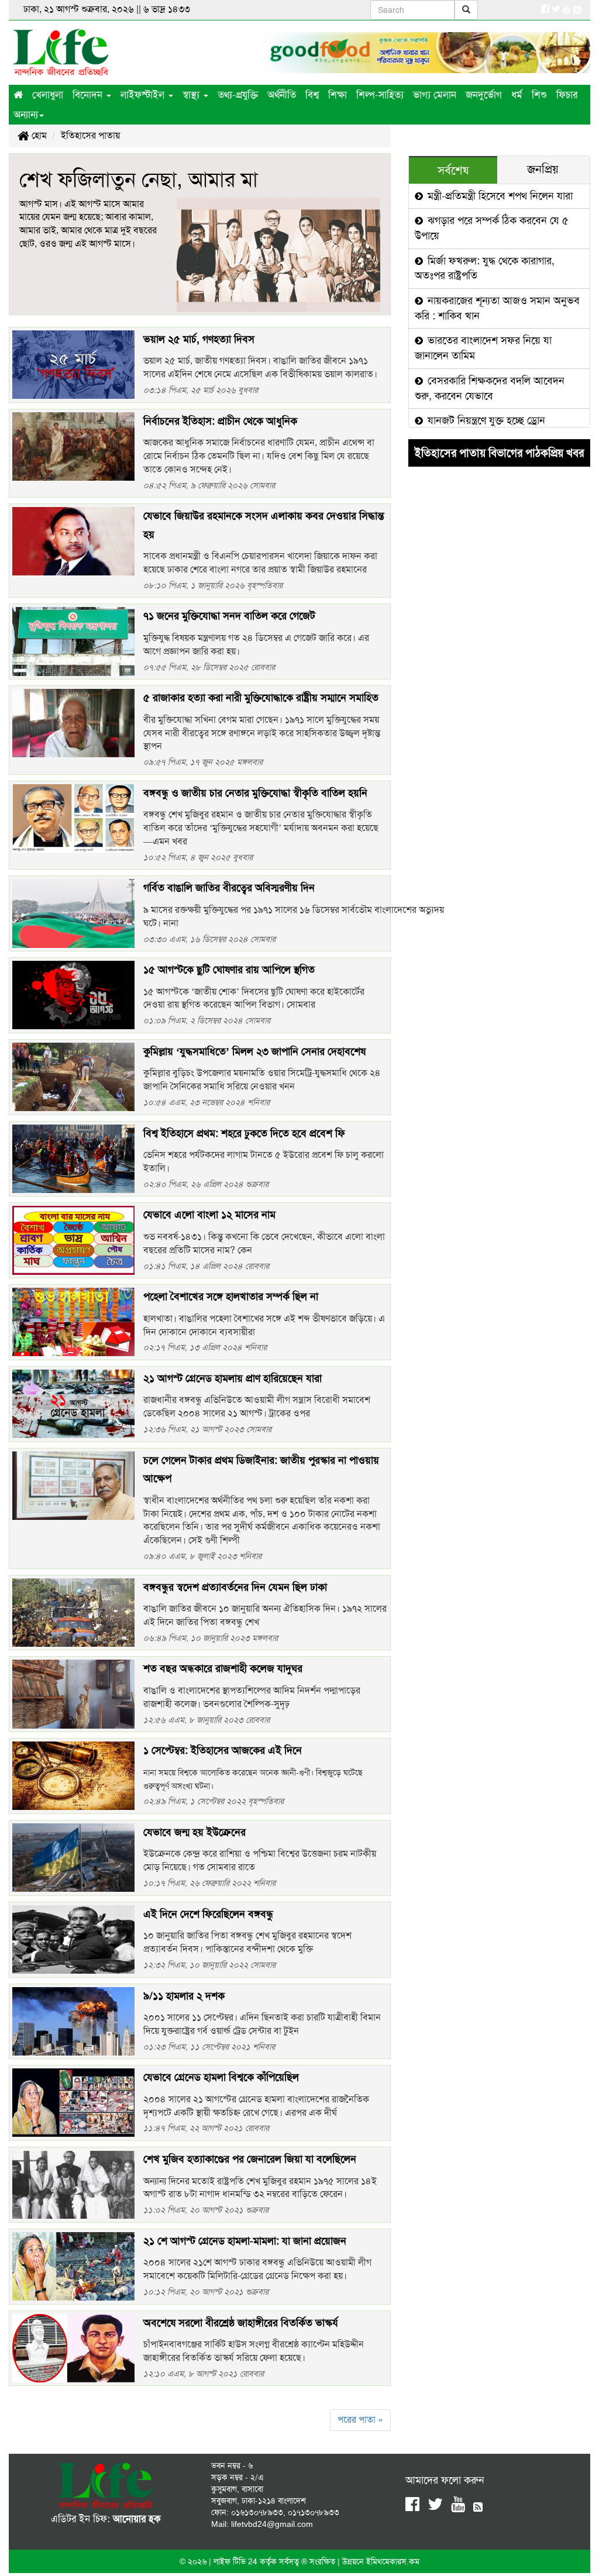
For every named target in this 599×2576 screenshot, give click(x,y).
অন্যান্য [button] (26, 115)
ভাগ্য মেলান (435, 95)
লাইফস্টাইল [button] (144, 95)
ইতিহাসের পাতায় (90, 135)
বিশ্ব (312, 95)
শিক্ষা (338, 95)
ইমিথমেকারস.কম (393, 2561)
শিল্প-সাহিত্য (380, 95)
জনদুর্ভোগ (484, 95)
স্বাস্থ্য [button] (192, 95)
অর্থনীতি (282, 95)
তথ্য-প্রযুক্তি (238, 95)
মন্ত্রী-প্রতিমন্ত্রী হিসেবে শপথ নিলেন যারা (499, 196)
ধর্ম (517, 95)
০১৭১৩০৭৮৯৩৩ (314, 2512)
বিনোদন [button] (89, 95)
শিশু (539, 95)
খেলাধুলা (48, 95)
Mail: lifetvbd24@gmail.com (262, 2524)
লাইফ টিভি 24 (237, 2561)
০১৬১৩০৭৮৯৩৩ (257, 2512)
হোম (38, 135)
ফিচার (567, 95)
